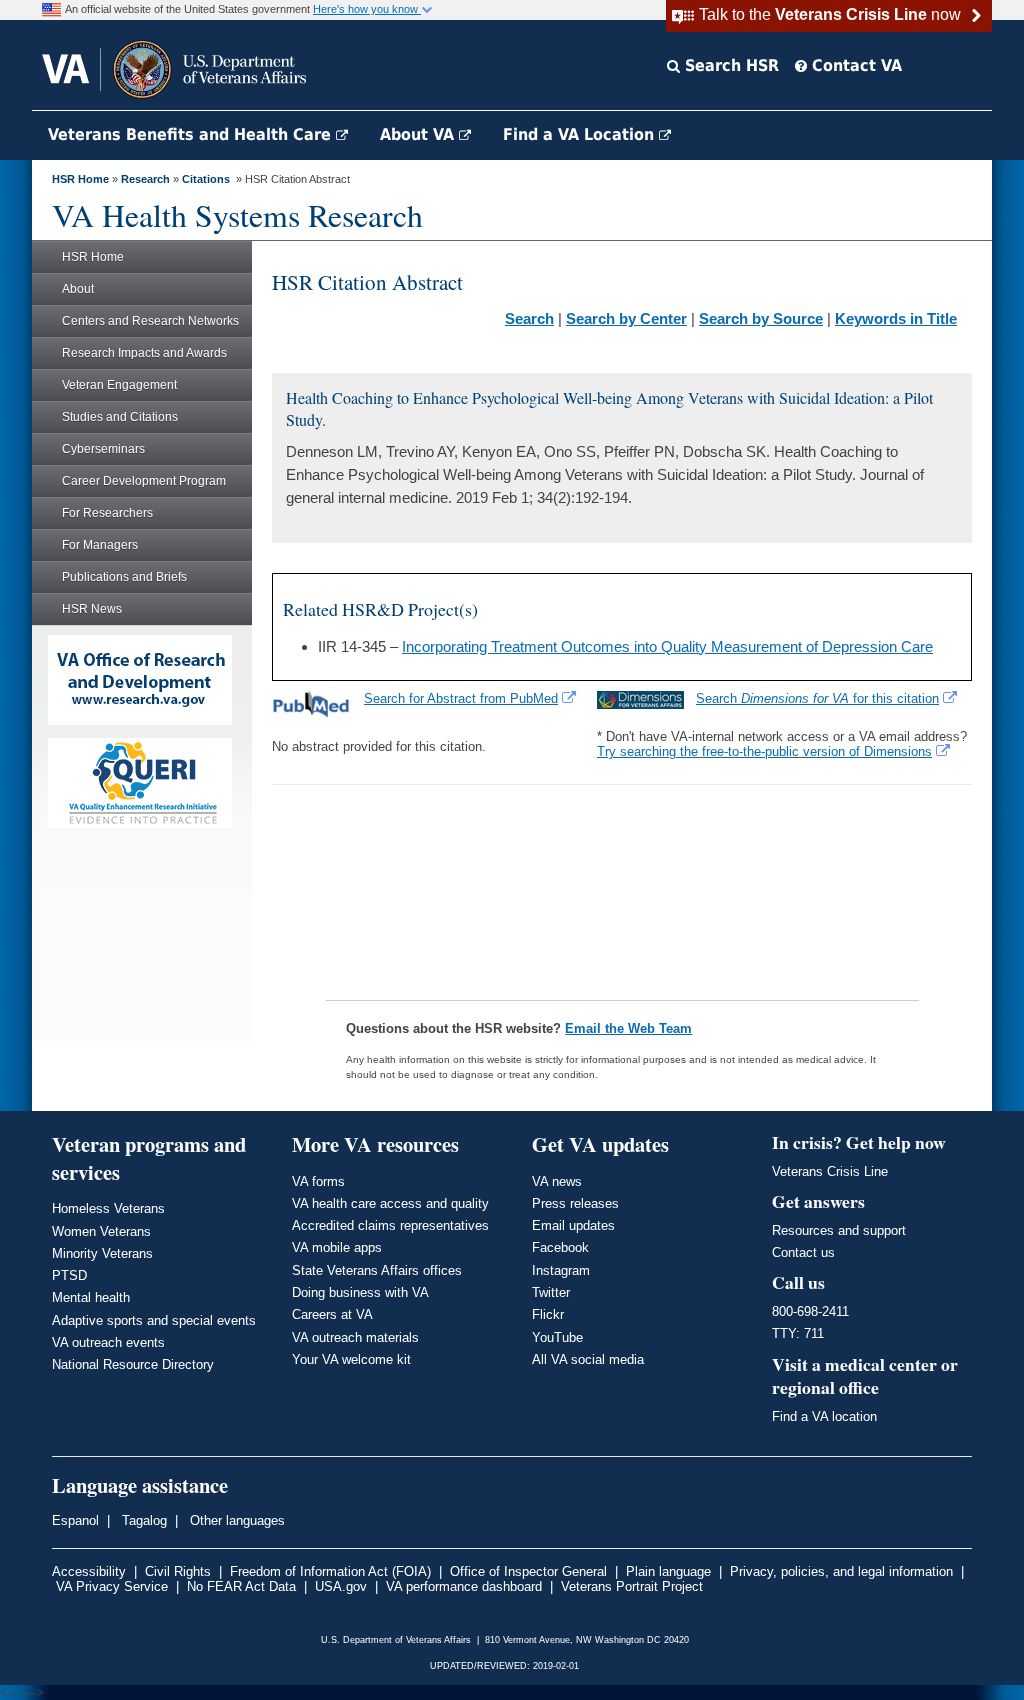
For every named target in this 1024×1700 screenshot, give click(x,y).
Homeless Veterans (108, 1208)
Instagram (561, 1270)
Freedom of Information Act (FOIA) (330, 1571)
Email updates (573, 1225)
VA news (557, 1181)
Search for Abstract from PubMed (461, 698)
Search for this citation (817, 698)
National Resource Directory (133, 1364)
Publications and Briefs (124, 577)
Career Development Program (144, 481)
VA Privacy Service (112, 1586)
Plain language (668, 1571)
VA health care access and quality (390, 1203)
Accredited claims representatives (390, 1225)
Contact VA (854, 65)
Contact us (803, 1252)
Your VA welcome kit (351, 1359)
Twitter (551, 1292)
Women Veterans (101, 1231)
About (78, 289)
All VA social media (588, 1359)
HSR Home (80, 179)
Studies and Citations (120, 417)
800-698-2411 (810, 1311)
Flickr (548, 1314)
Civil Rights (178, 1571)
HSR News (92, 609)
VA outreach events (108, 1342)
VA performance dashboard (464, 1586)
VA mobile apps (337, 1247)
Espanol (75, 1520)
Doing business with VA (360, 1292)
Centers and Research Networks (150, 321)
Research (145, 179)
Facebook (560, 1247)
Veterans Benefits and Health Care (192, 134)
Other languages (235, 1520)
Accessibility (89, 1571)
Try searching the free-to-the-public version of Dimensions (764, 751)
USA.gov (341, 1586)
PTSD (69, 1275)
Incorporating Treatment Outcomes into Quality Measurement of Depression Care (667, 646)
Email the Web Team (628, 1028)
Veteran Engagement (119, 385)
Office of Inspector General (528, 1571)
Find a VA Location (581, 134)
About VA (419, 134)
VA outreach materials (355, 1337)
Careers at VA (332, 1314)
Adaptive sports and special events (154, 1320)
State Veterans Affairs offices (377, 1270)
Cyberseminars (103, 449)
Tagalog (142, 1520)
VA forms (318, 1181)
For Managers (100, 545)
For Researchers (107, 513)
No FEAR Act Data (241, 1586)
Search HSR (729, 65)
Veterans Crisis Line (830, 1171)
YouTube (557, 1337)
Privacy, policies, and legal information (841, 1571)
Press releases (575, 1203)
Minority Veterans (102, 1253)
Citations (206, 179)
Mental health (91, 1297)
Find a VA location (824, 1416)
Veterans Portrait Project (632, 1586)
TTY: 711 (798, 1333)
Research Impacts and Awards (144, 353)
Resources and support (839, 1230)
